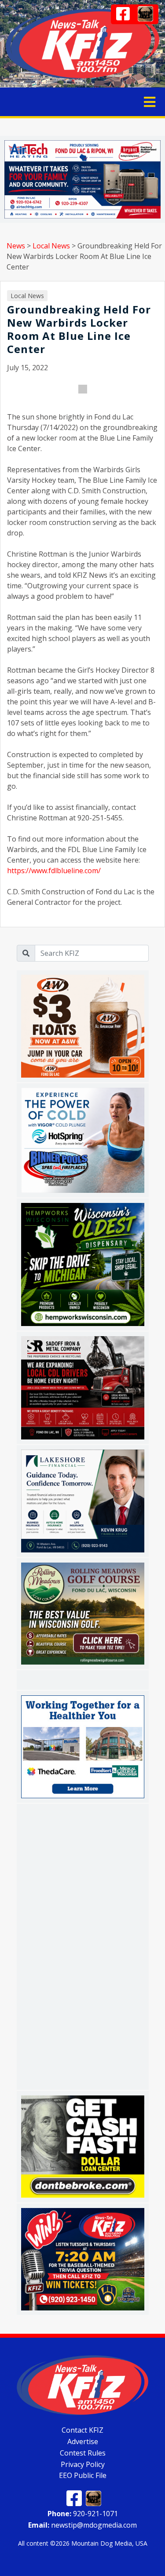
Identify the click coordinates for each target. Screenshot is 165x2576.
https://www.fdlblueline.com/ (54, 871)
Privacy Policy (83, 2464)
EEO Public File (83, 2475)
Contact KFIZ (82, 2430)
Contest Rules (83, 2453)
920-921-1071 (83, 2514)
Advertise (83, 2441)
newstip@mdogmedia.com (82, 2525)
